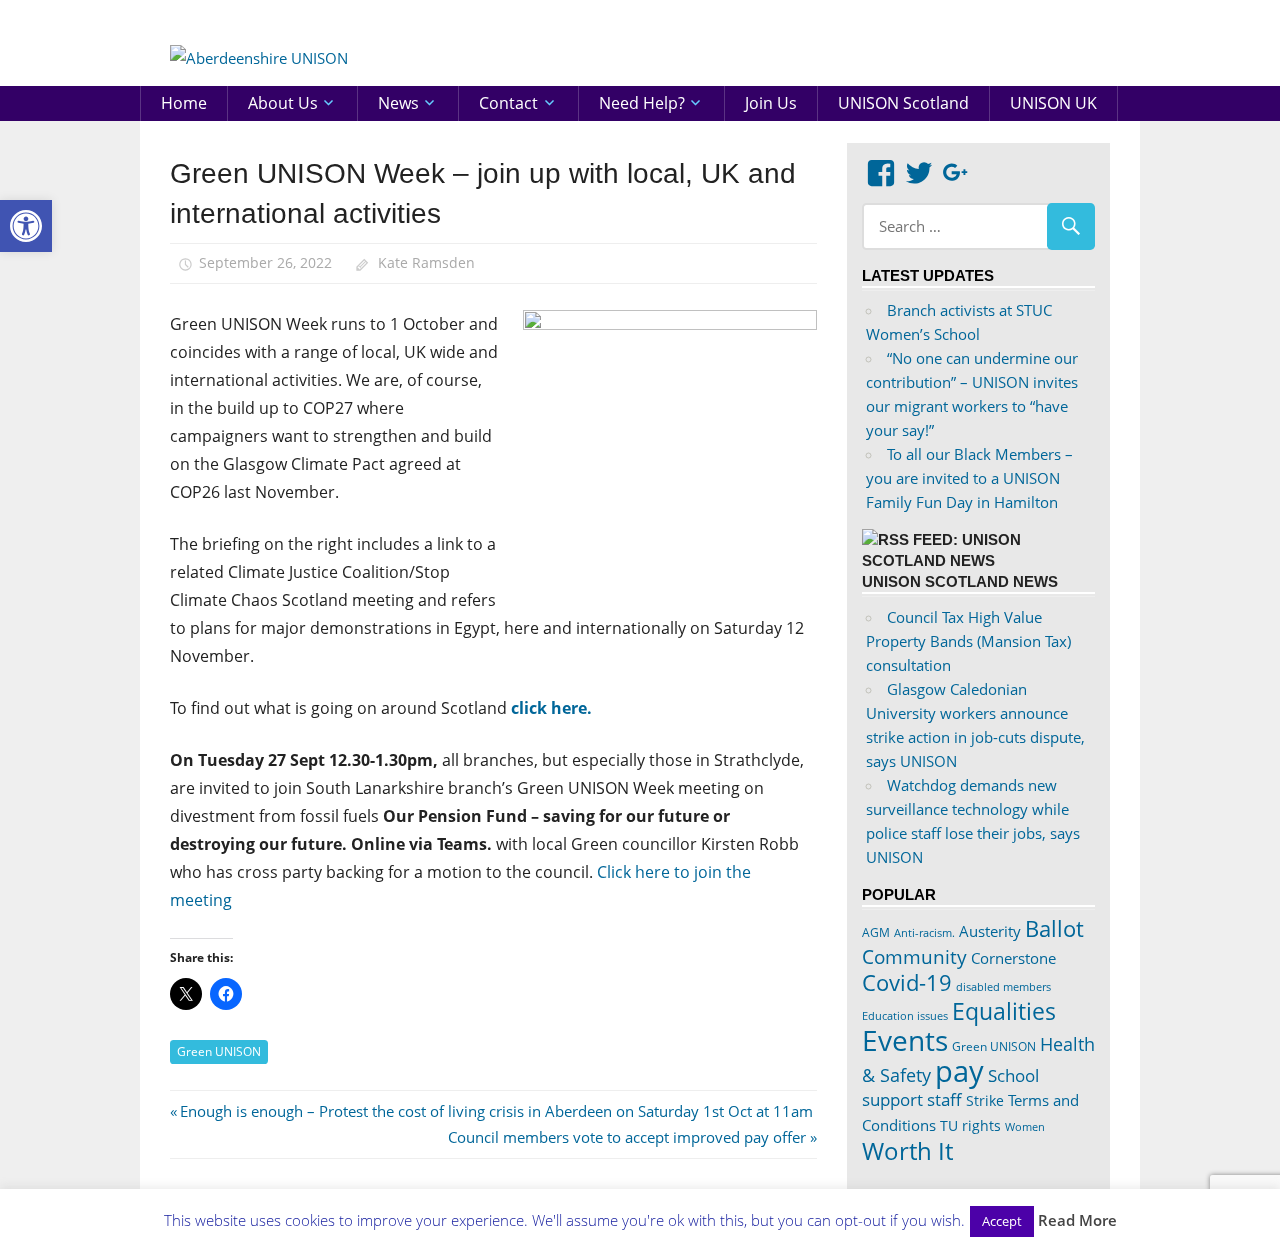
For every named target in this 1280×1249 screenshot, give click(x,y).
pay (959, 1071)
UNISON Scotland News (960, 581)
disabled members (1003, 986)
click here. (553, 708)
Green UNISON (219, 1051)
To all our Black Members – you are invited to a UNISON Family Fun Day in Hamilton (969, 478)
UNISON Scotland (903, 103)
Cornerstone (1013, 958)
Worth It (907, 1150)
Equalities (1004, 1011)
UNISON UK (1053, 103)
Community (914, 956)
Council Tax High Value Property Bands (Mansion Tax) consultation (968, 641)
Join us (771, 103)
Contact (508, 103)
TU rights (970, 1126)
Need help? (642, 103)
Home (184, 103)
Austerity (990, 931)
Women (1025, 1126)
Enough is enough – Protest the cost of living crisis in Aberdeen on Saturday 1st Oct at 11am (496, 1111)
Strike (985, 1101)
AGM (876, 932)
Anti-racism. (924, 932)
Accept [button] (1002, 1221)
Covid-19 (907, 982)
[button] (26, 226)
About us (283, 103)
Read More (1077, 1220)
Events (905, 1040)
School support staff (950, 1087)
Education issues (905, 1016)
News (398, 103)
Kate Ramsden (426, 262)
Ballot (1054, 928)
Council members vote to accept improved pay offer (627, 1137)
